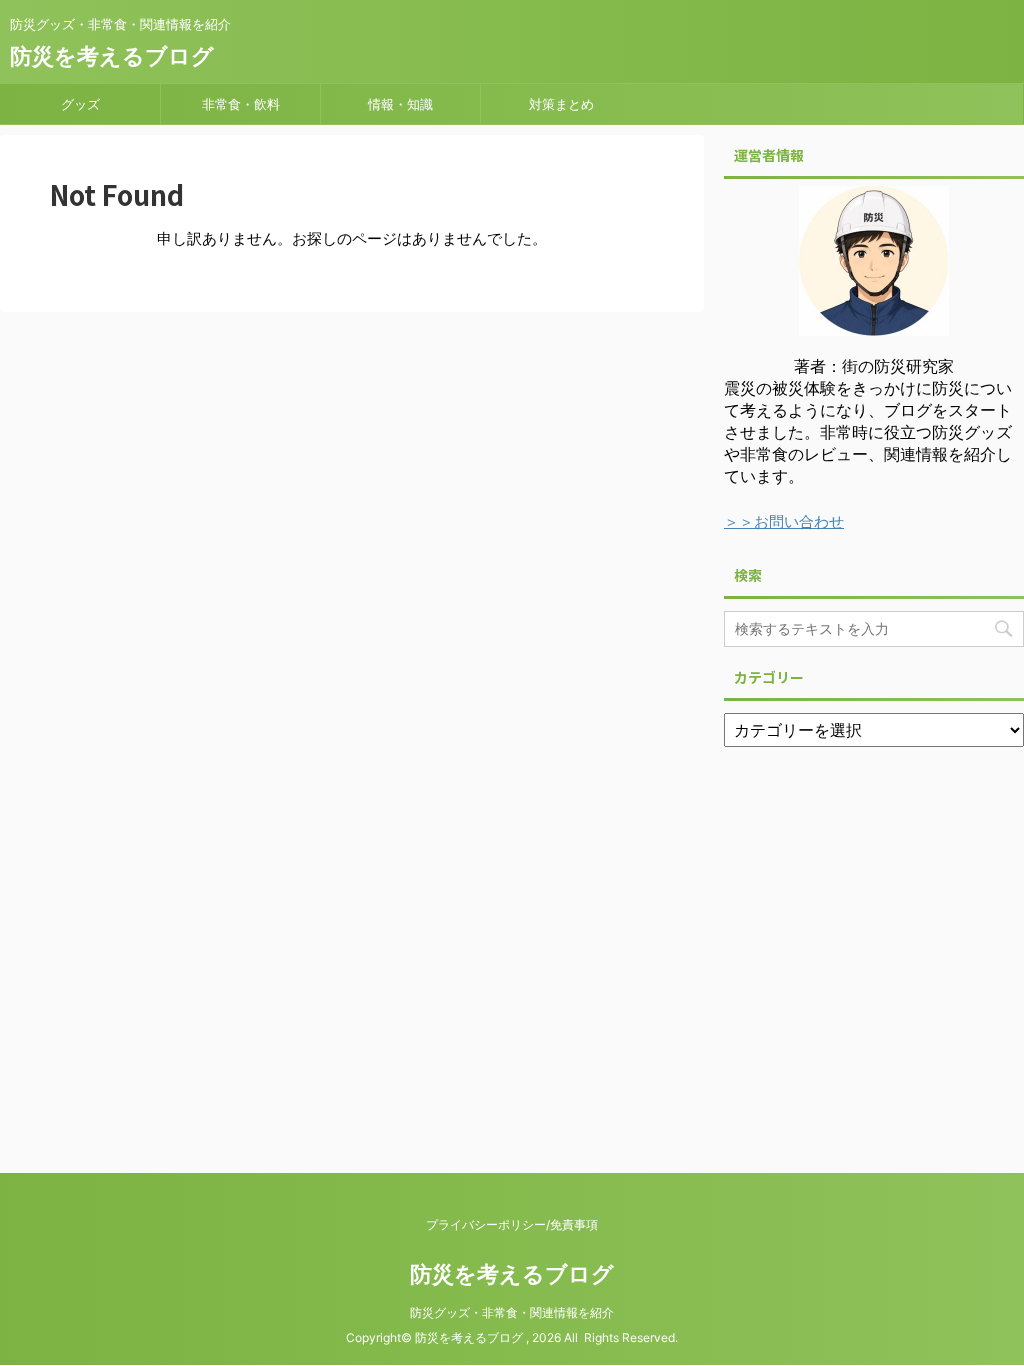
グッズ (80, 104)
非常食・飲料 (241, 104)
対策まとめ (561, 104)
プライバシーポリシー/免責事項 (512, 1224)
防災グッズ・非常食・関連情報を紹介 (512, 1312)
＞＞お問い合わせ (784, 521)
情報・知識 (400, 104)
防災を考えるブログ (112, 56)
